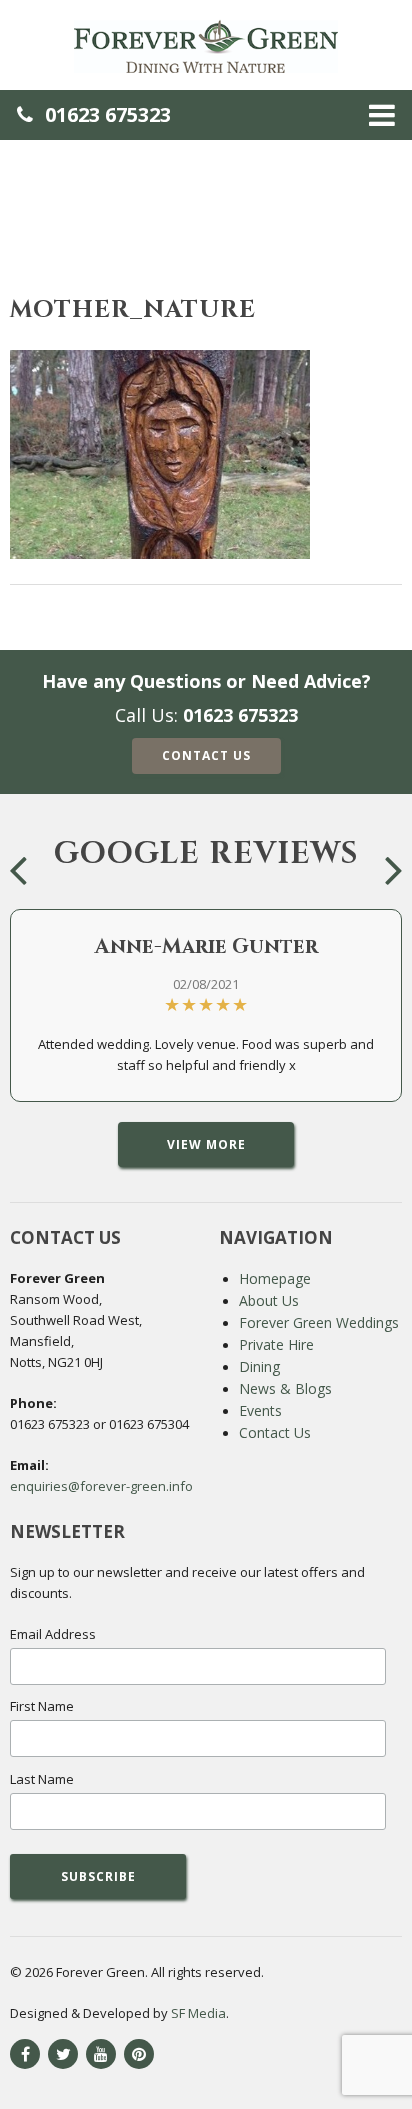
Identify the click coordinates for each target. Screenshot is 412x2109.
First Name (42, 1706)
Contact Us (206, 755)
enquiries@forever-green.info (101, 1486)
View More (206, 1144)
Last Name (42, 1779)
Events (260, 1410)
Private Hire (276, 1344)
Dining (259, 1366)
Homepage (275, 1278)
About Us (269, 1300)
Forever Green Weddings (319, 1322)
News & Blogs (285, 1388)
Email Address (53, 1634)
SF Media (198, 2013)
